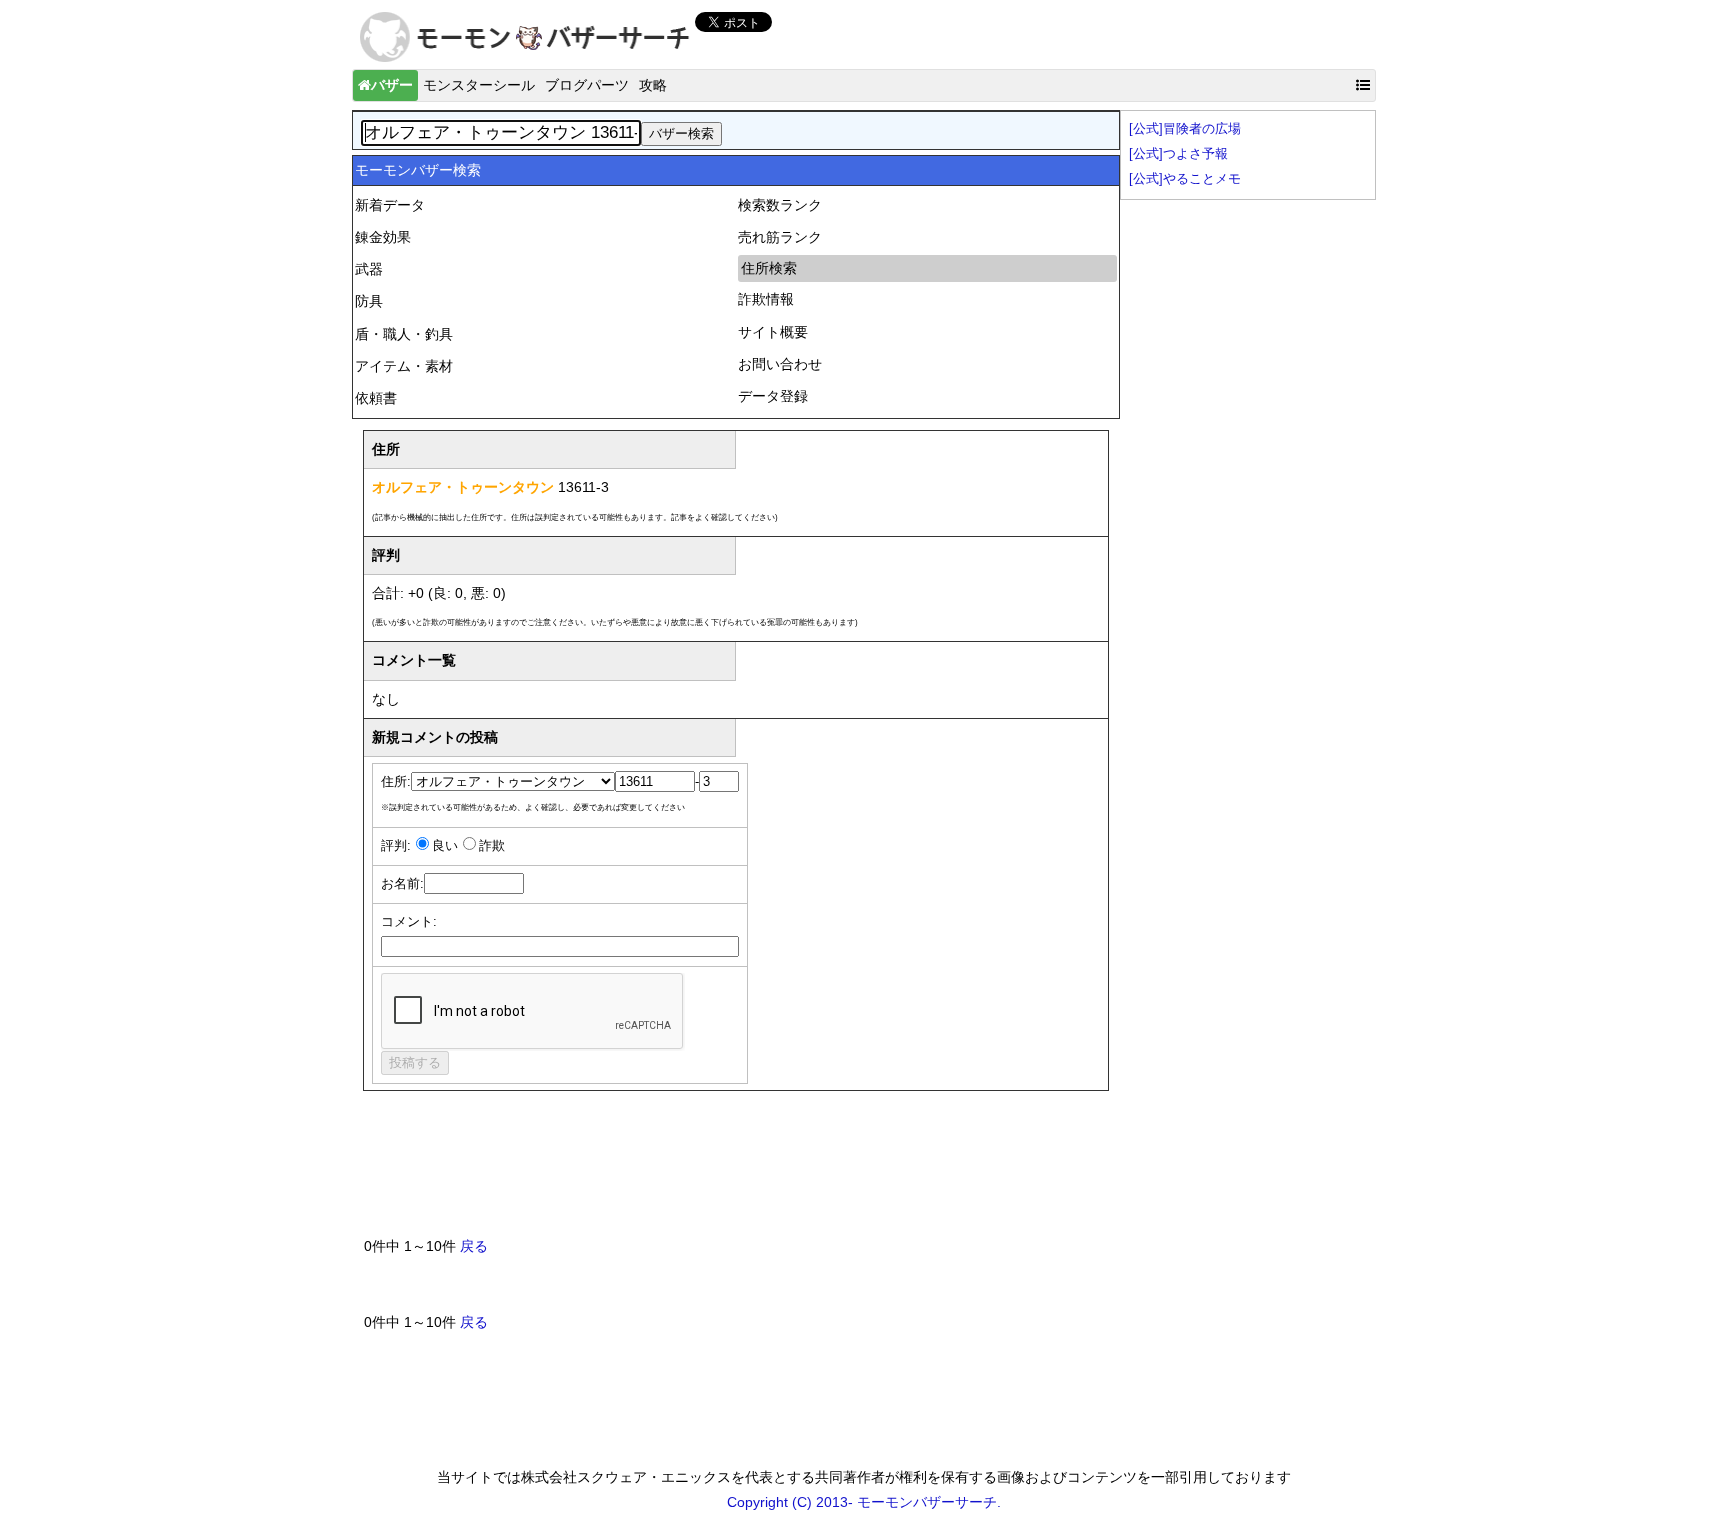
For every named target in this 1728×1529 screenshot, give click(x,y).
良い (445, 846)
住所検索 (769, 268)
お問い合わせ (780, 364)
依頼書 (376, 398)
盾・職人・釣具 (404, 334)
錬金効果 (383, 237)
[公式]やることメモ (1185, 179)
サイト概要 (773, 332)
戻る (474, 1246)
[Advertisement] (728, 1172)
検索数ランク (780, 205)
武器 (369, 269)
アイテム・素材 (404, 366)
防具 (369, 301)
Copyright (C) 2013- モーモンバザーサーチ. (864, 1502)
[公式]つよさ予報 (1178, 154)
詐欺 (492, 846)
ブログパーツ (587, 85)
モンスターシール (479, 85)
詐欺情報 (766, 299)
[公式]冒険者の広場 (1185, 129)
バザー (392, 85)
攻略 (653, 85)
